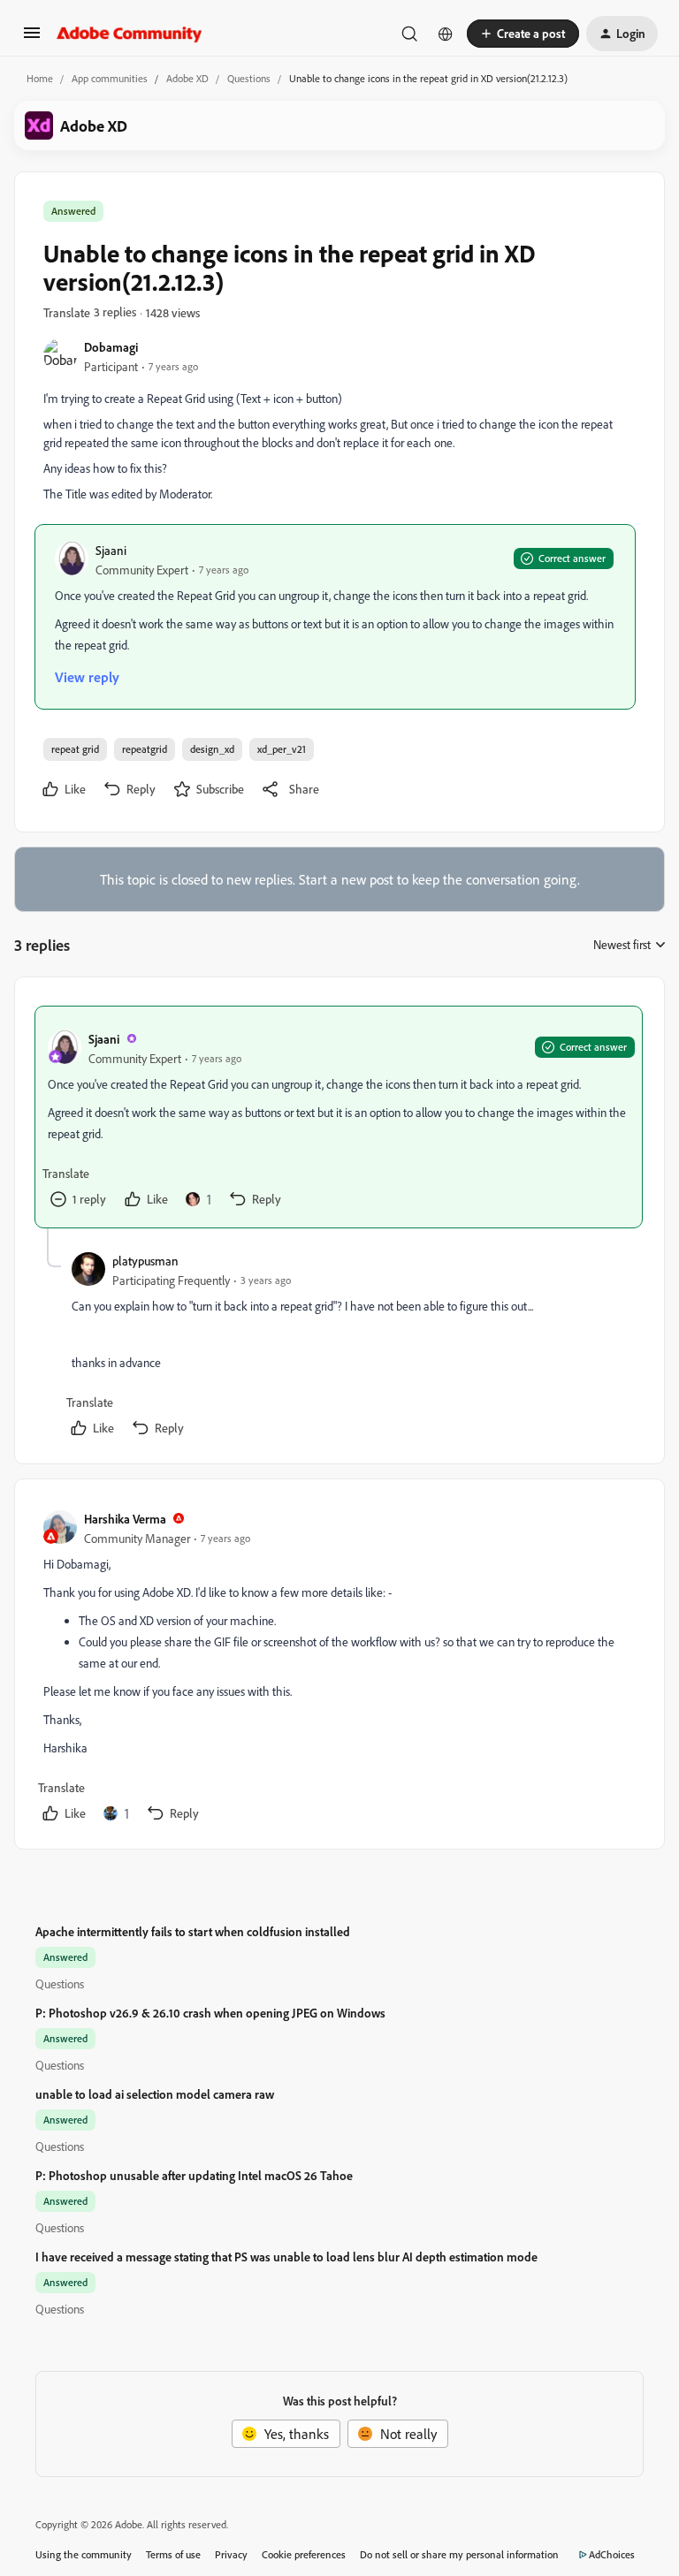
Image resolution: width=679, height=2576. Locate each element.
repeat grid (75, 749)
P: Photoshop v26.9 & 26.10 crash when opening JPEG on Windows (210, 2013)
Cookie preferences (304, 2554)
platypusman (145, 1261)
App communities (110, 78)
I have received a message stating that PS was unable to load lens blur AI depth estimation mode (286, 2257)
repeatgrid (145, 749)
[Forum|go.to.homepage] (130, 34)
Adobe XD (187, 78)
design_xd (212, 749)
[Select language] (446, 34)
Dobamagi (111, 347)
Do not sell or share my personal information (459, 2554)
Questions (249, 78)
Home (40, 78)
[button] (32, 38)
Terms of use (173, 2554)
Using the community (84, 2554)
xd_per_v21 (282, 749)
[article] (339, 1117)
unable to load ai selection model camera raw (155, 2094)
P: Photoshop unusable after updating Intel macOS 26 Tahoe (194, 2175)
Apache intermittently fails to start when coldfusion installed (193, 1931)
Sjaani (111, 550)
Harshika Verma (125, 1519)
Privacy (231, 2554)
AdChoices (612, 2554)
